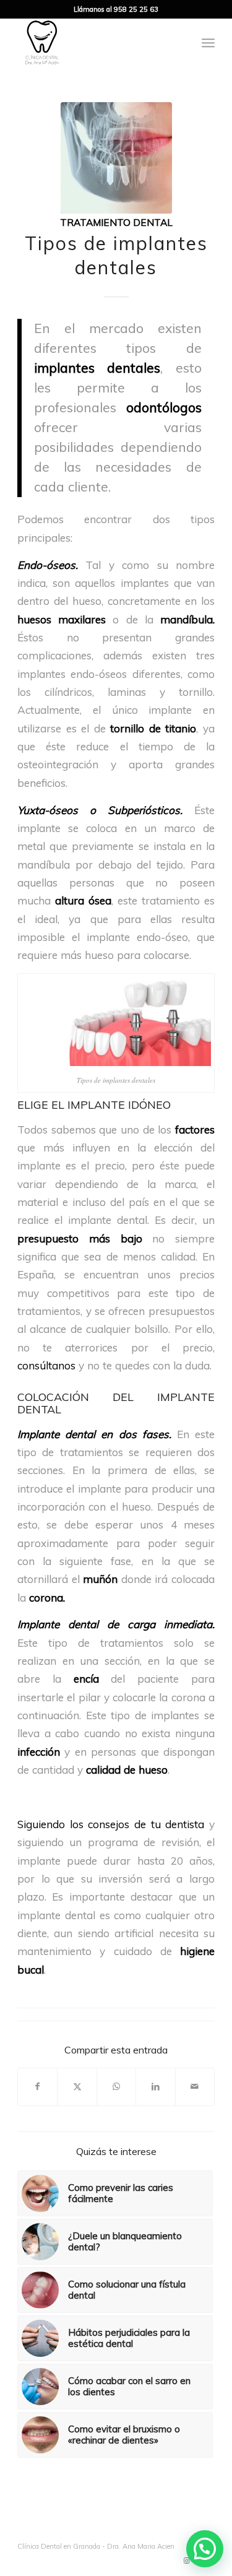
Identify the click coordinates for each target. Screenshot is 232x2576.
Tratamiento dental (116, 222)
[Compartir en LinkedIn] (155, 2087)
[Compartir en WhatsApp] (116, 2087)
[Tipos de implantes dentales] (116, 158)
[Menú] (208, 43)
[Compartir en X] (77, 2087)
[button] (205, 2549)
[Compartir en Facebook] (37, 2087)
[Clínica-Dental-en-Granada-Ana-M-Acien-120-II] (96, 43)
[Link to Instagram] (187, 2561)
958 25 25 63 (136, 9)
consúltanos (46, 1365)
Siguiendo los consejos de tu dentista (111, 1824)
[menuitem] (208, 43)
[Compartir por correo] (195, 2087)
